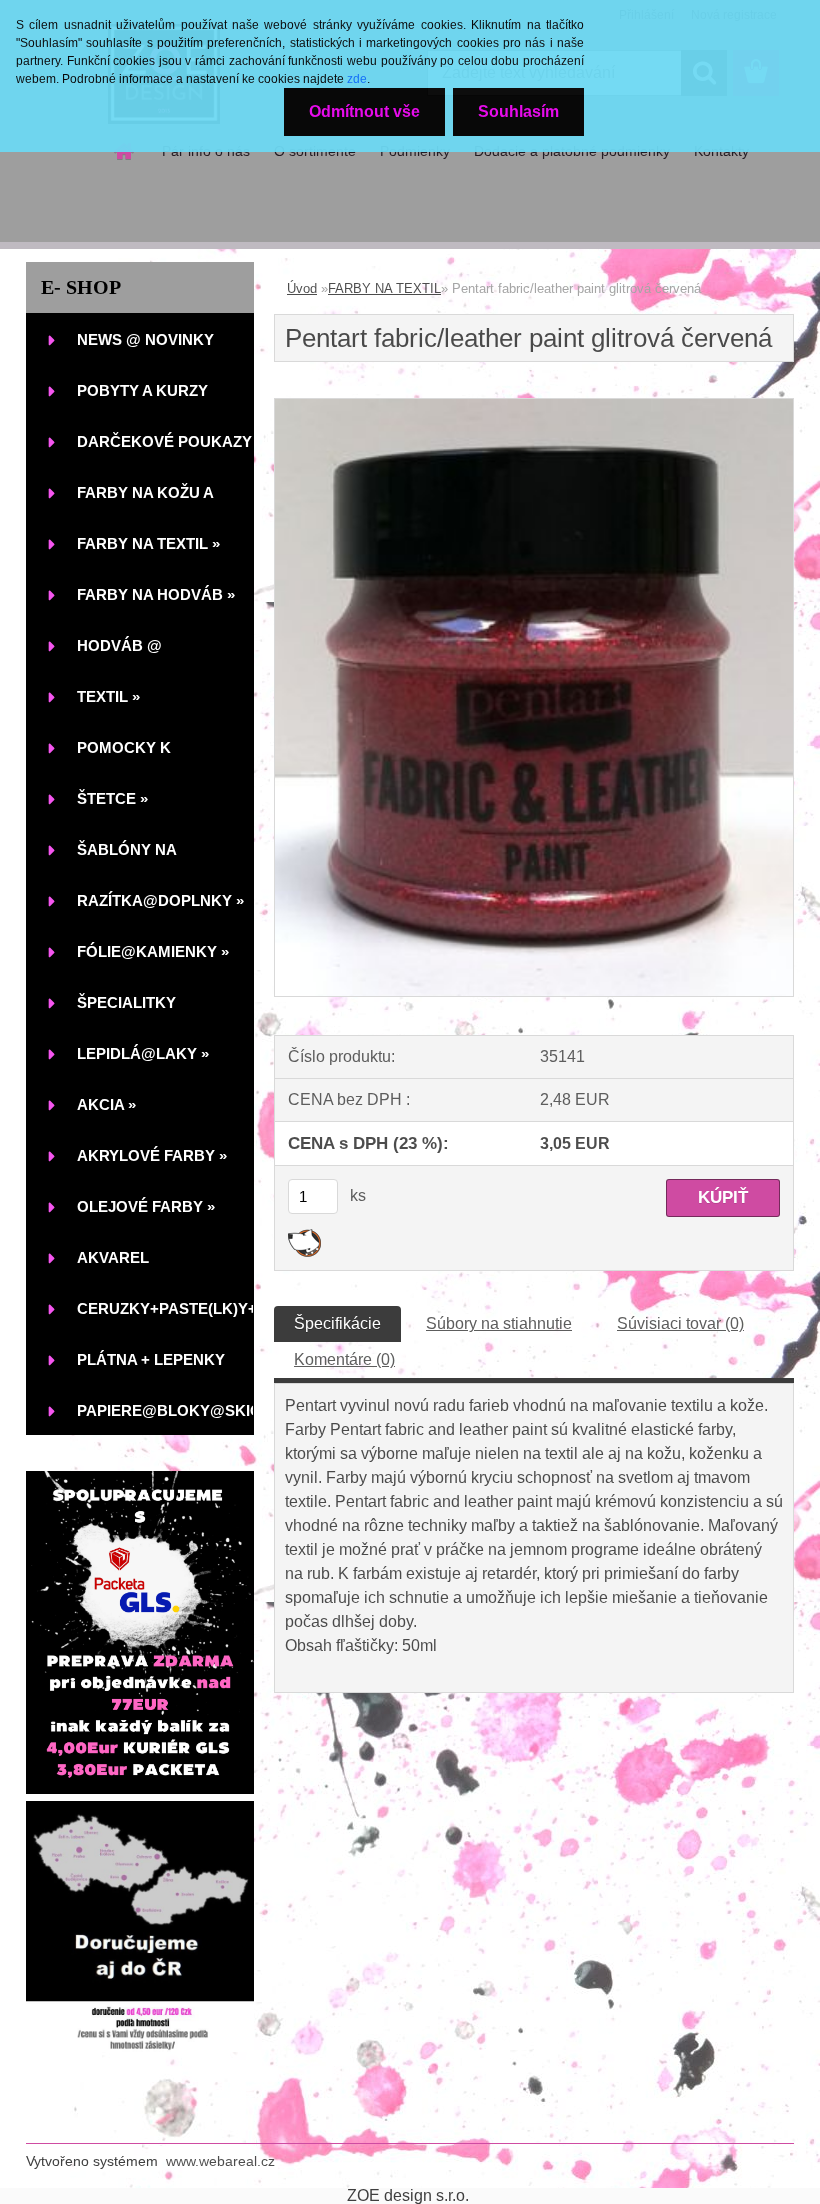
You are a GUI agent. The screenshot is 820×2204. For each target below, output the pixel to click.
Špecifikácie (337, 1323)
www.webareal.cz (220, 2161)
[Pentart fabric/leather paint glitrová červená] (534, 406)
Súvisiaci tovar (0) (680, 1323)
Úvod (302, 288)
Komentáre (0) (344, 1359)
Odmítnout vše (364, 111)
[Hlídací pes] (304, 1236)
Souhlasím (518, 111)
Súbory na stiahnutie (499, 1323)
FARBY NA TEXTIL (384, 288)
